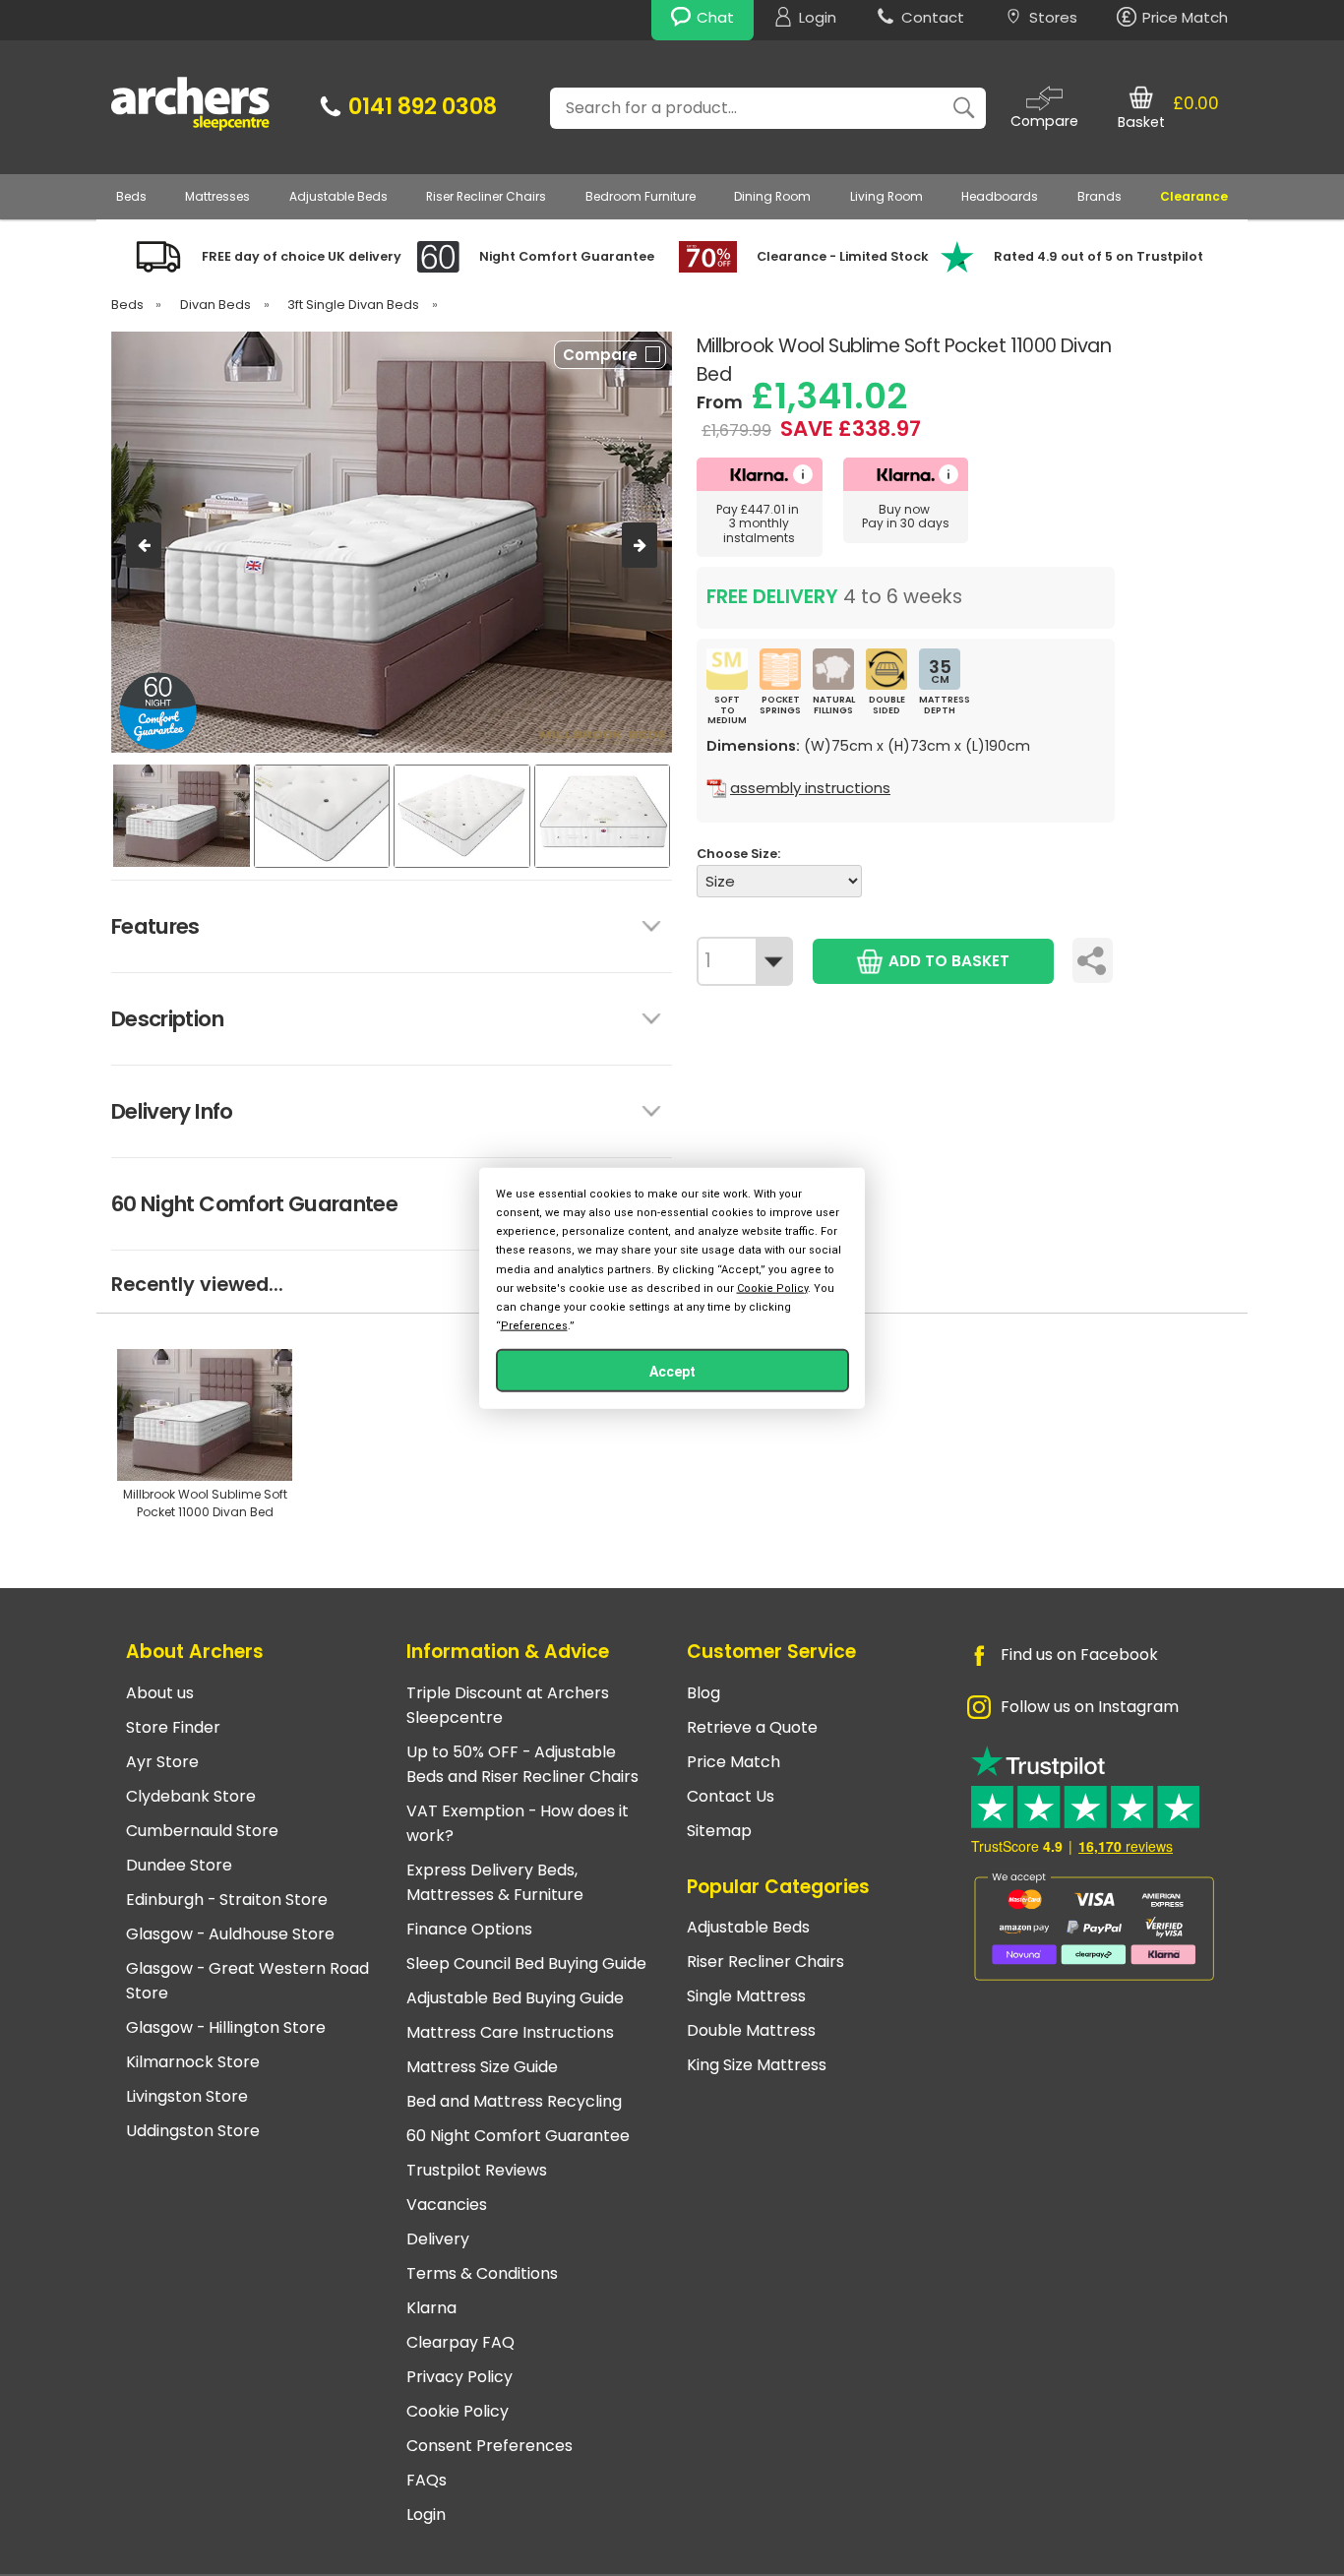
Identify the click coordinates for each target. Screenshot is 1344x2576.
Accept (672, 1372)
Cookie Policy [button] (772, 1288)
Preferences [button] (534, 1326)
